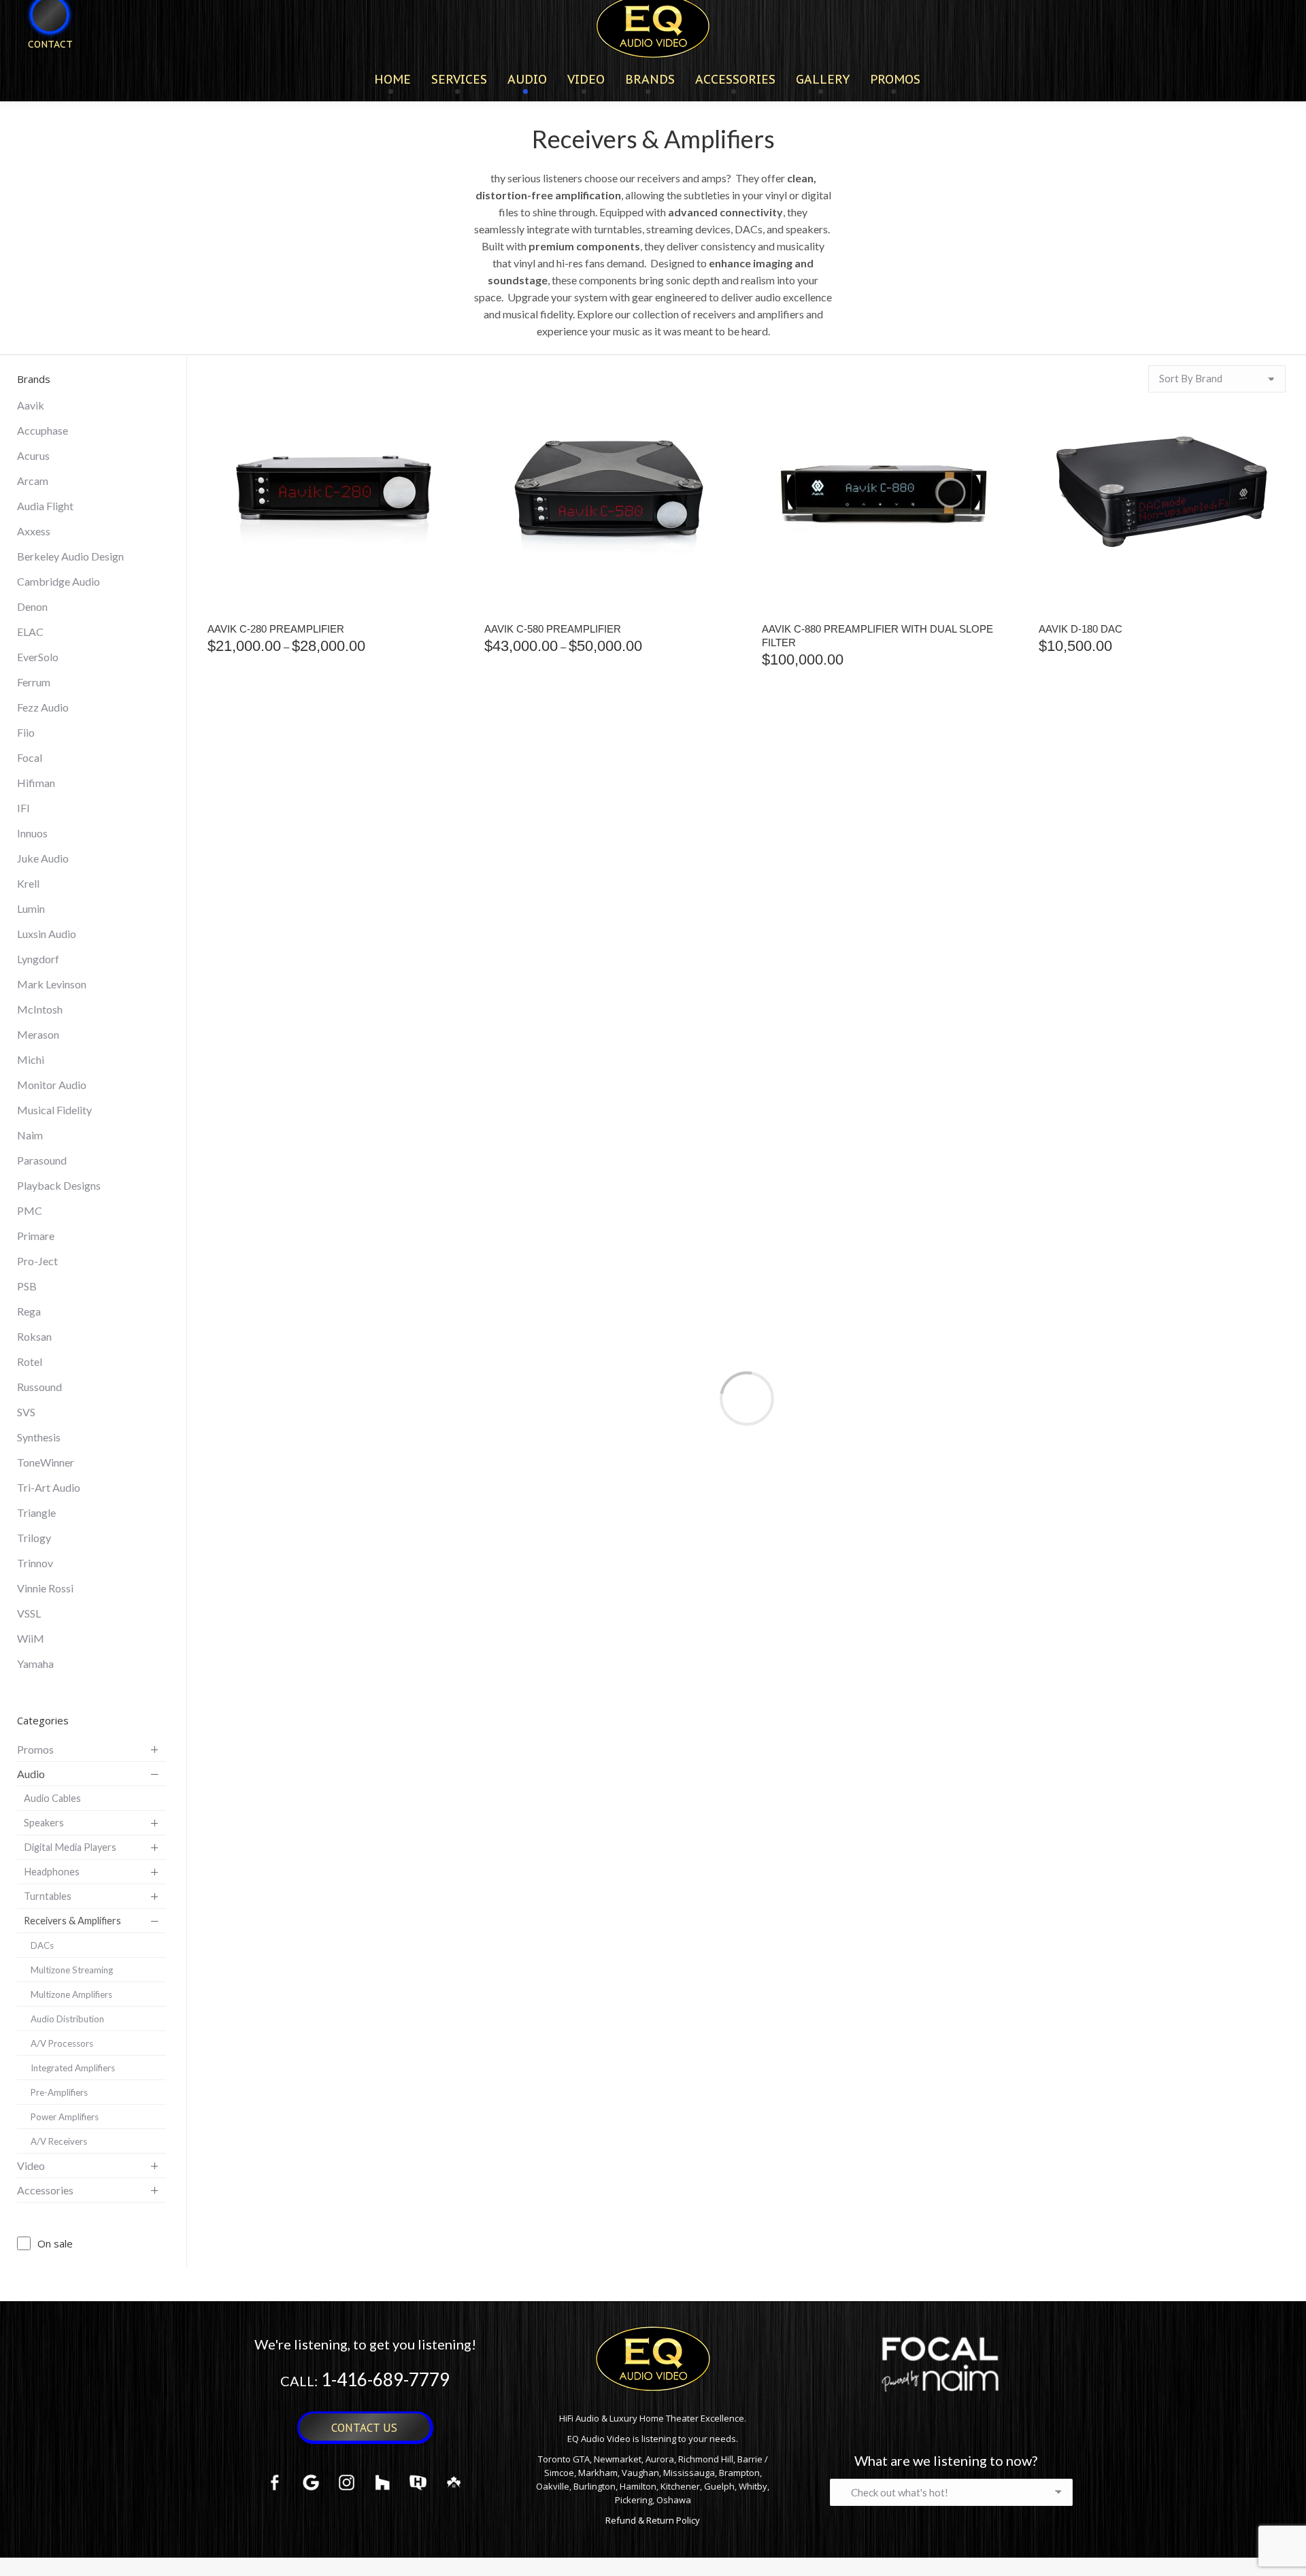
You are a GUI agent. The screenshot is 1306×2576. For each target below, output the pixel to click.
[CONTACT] (41, 66)
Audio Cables (52, 1798)
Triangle (36, 1512)
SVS (26, 1412)
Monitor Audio (52, 1085)
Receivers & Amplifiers (72, 1921)
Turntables (48, 1896)
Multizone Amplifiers (71, 1994)
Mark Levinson (52, 984)
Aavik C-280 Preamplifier (276, 629)
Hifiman (36, 783)
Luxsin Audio (47, 934)
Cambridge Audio (58, 581)
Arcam (33, 481)
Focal (30, 757)
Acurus (33, 455)
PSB (27, 1286)
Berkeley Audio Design (70, 556)
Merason (38, 1034)
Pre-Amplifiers (59, 2092)
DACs (42, 1945)
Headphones (52, 1872)
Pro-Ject (37, 1261)
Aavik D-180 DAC (1081, 629)
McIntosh (40, 1009)
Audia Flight (45, 506)
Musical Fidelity (54, 1110)
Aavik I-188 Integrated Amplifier (851, 972)
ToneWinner (46, 1462)
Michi (31, 1059)
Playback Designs (59, 1185)
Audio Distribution (67, 2019)
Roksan (34, 1336)
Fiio (26, 732)
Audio (31, 1774)
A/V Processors (62, 2043)
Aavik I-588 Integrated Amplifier (297, 1302)
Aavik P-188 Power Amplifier (840, 1302)
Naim (30, 1135)
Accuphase (43, 430)
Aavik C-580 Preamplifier (553, 629)
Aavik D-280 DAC (249, 972)
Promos (35, 1749)
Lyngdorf (38, 959)
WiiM (31, 1638)
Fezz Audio (43, 707)
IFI (23, 808)
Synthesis (39, 1437)
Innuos (32, 833)
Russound (39, 1387)
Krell (28, 883)
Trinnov (35, 1563)
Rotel (30, 1361)
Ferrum (34, 682)
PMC (30, 1210)
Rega (29, 1311)
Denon (32, 606)
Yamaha (35, 1663)
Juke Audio (43, 858)
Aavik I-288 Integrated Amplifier (1128, 972)
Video (31, 2165)
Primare (36, 1236)
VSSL (29, 1613)
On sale (55, 2243)
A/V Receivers (59, 2141)
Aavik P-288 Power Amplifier (1117, 1302)
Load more (747, 1399)
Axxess (34, 531)
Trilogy (34, 1538)
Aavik (31, 405)
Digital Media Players (70, 1847)
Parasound (42, 1160)
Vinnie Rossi (45, 1588)
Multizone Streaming (72, 1970)
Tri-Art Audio (49, 1487)
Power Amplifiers (65, 2117)
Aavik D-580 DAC (526, 972)
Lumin (31, 908)
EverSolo (38, 657)
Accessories (45, 2190)
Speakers (44, 1823)
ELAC (30, 632)
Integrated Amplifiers (73, 2068)
